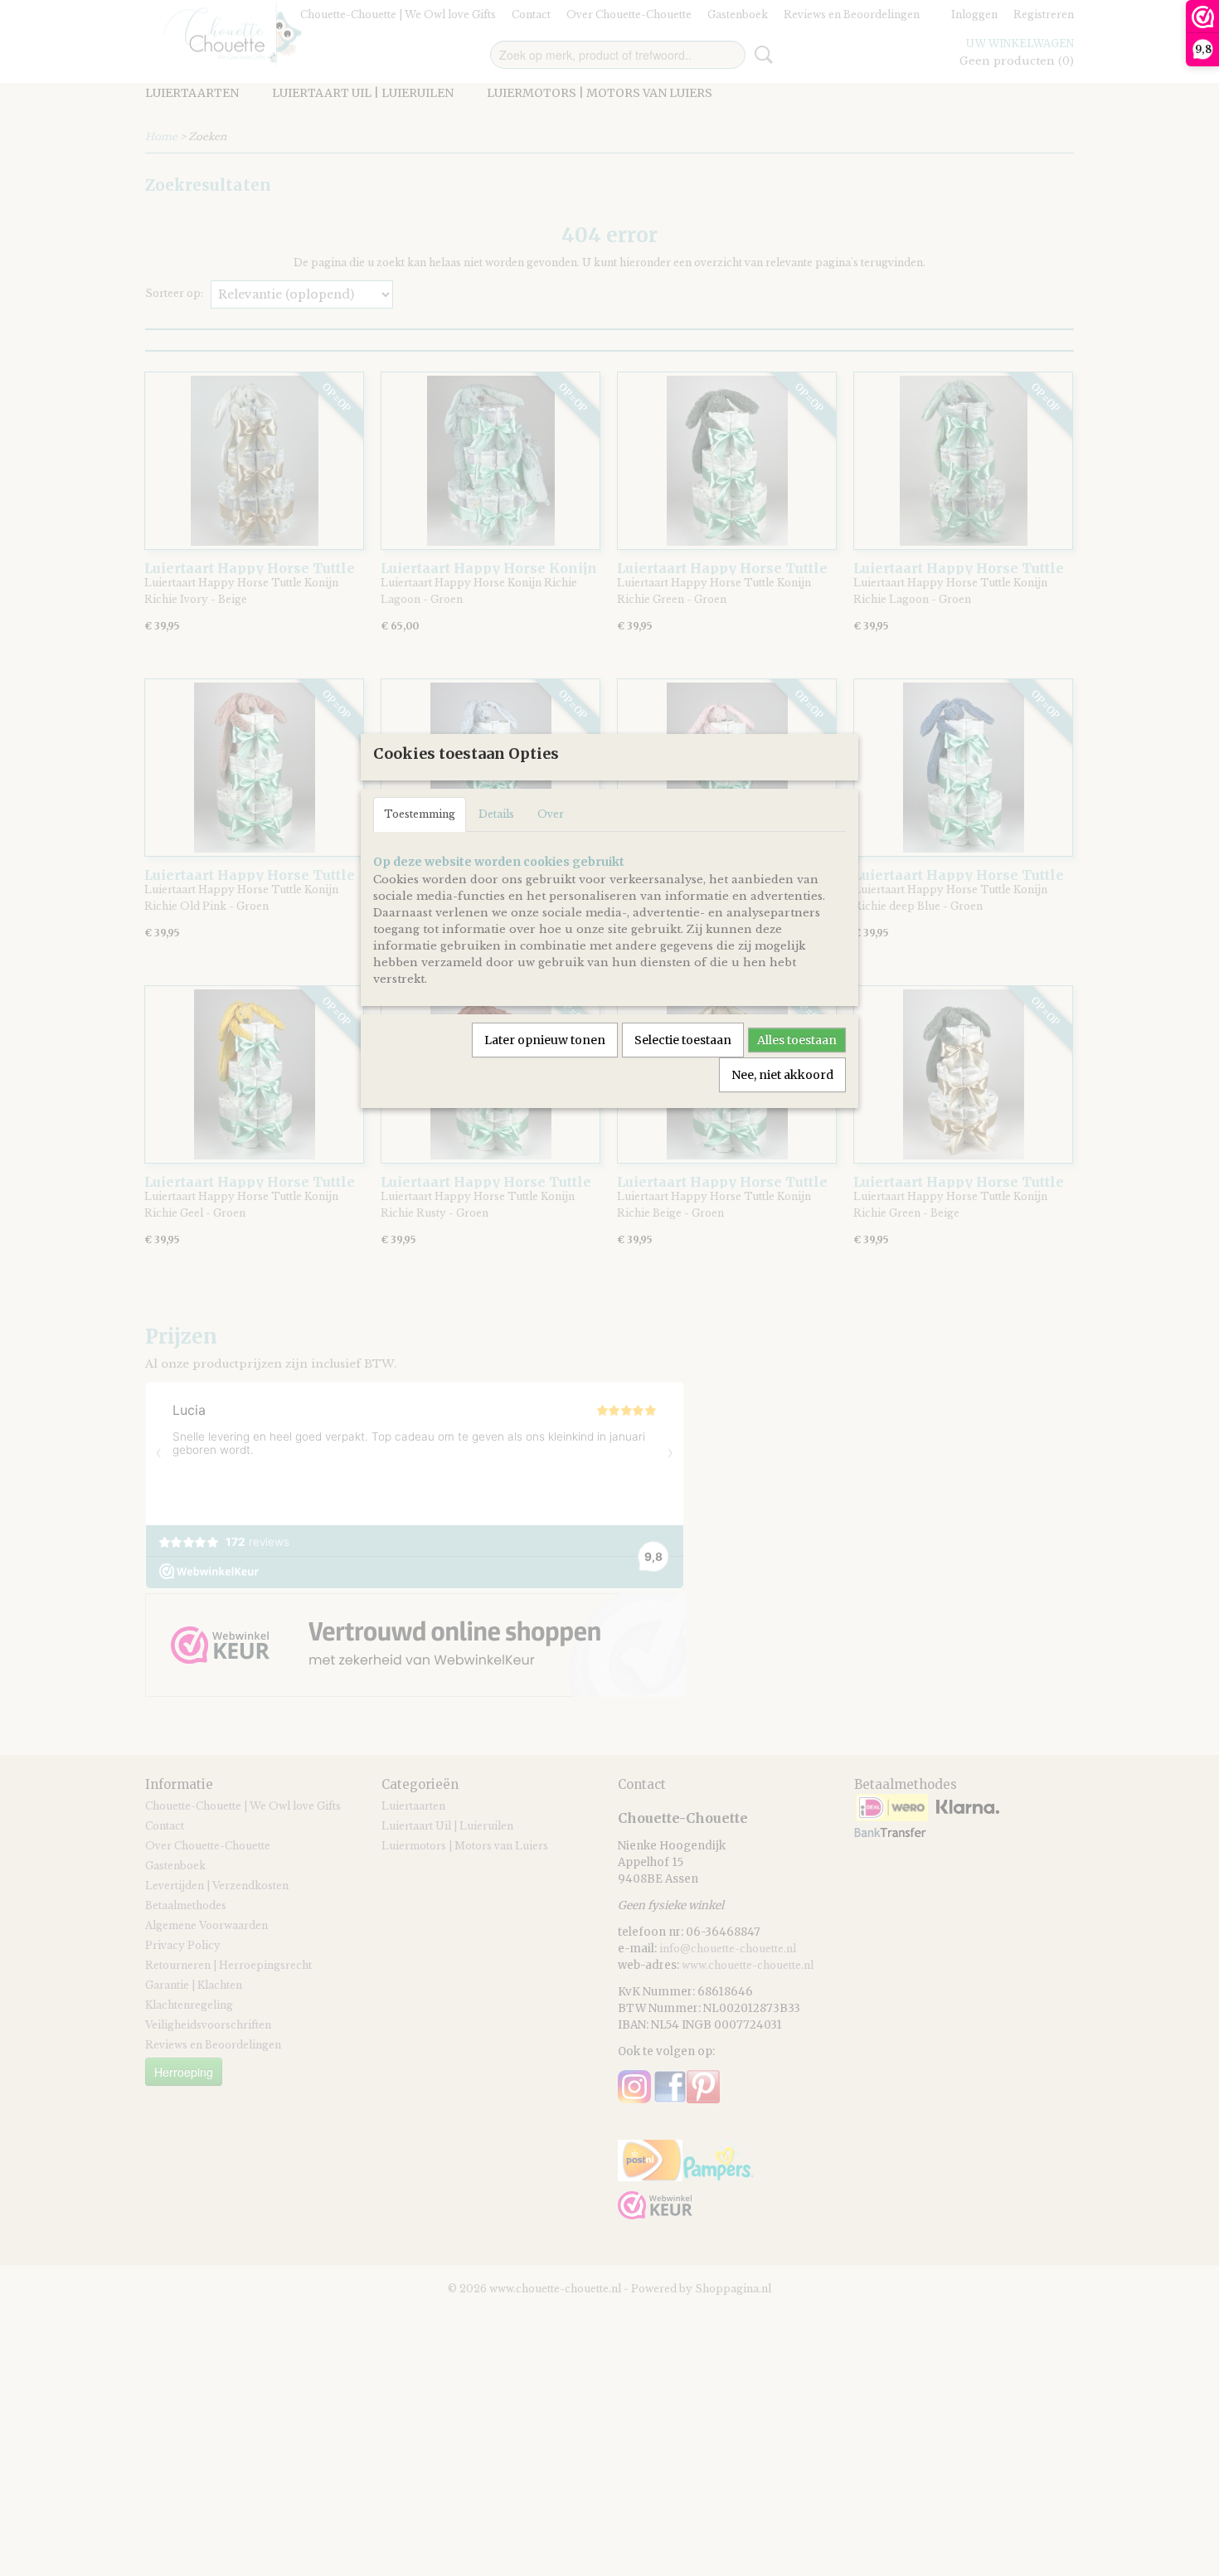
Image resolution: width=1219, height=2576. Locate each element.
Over (551, 814)
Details (496, 814)
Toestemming (420, 814)
